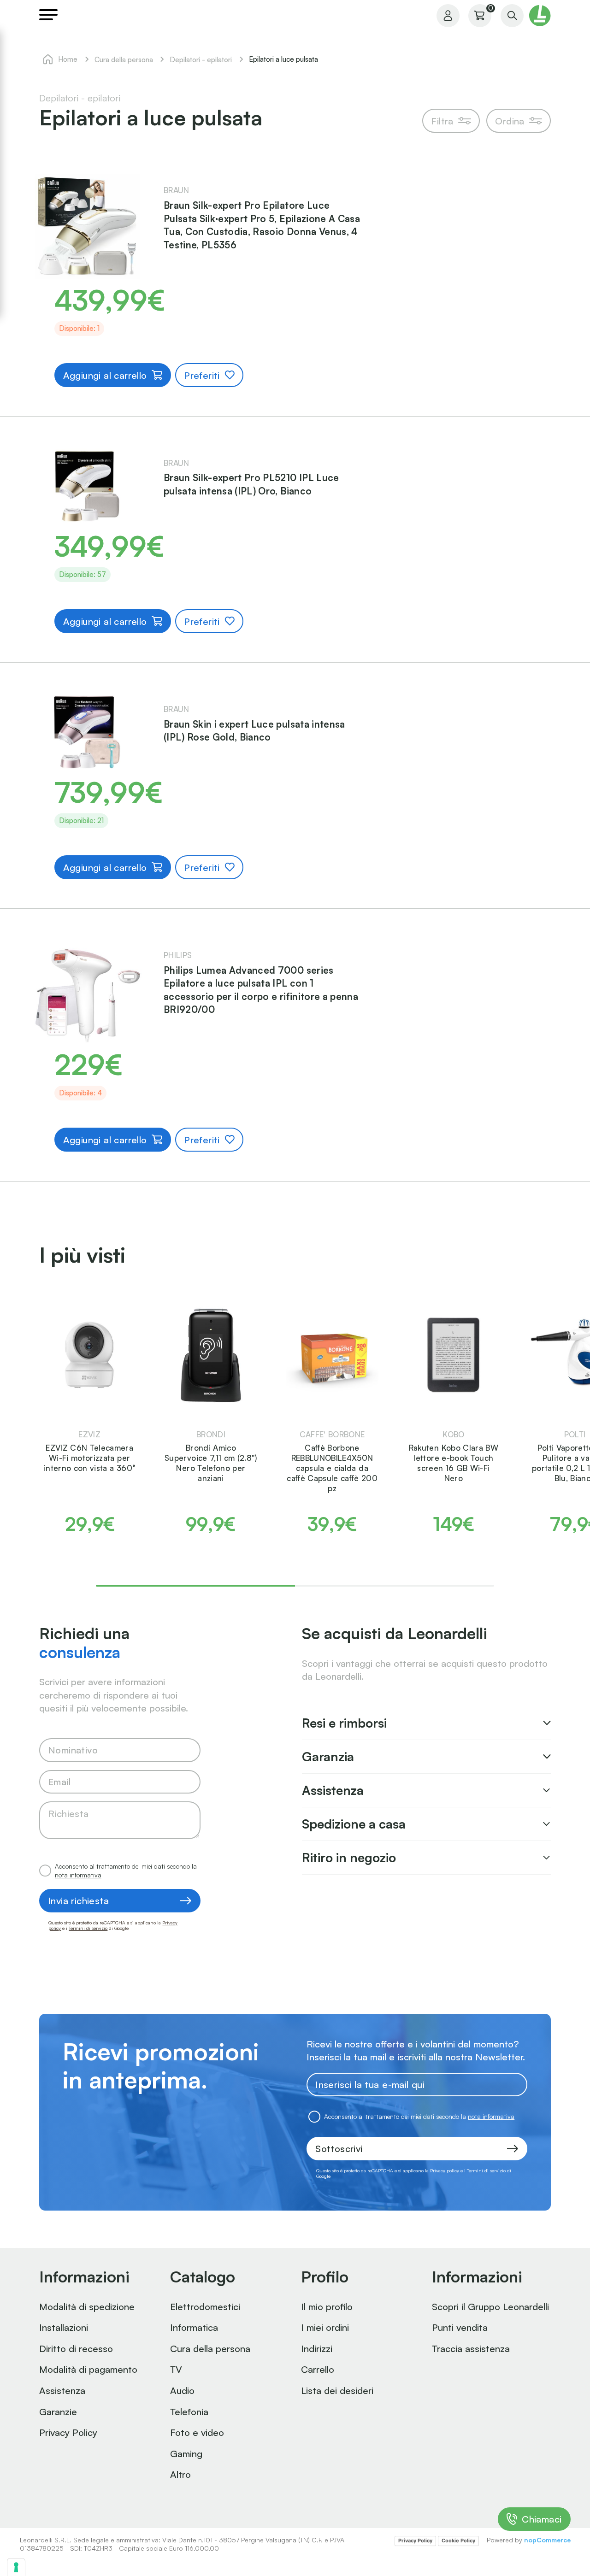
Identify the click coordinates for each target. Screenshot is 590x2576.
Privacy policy (445, 2170)
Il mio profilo (327, 2306)
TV (176, 2369)
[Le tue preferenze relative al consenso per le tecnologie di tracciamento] (16, 2567)
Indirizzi (317, 2348)
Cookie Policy (458, 2541)
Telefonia (189, 2411)
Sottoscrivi (339, 2148)
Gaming (186, 2453)
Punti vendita (460, 2327)
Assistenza (62, 2390)
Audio (182, 2390)
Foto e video (197, 2432)
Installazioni (64, 2327)
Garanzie (58, 2411)
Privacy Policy (68, 2432)
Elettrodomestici (205, 2306)
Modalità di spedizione (87, 2306)
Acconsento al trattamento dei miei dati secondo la (126, 1870)
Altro (180, 2474)
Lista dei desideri (337, 2390)
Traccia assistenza (471, 2348)
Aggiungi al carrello (105, 375)
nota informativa (78, 1875)
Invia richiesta (78, 1900)
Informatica (194, 2327)
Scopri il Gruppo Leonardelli (490, 2306)
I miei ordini (325, 2327)
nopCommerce (547, 2540)
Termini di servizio (88, 1928)
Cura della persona (210, 2348)
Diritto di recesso (76, 2348)
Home (68, 59)
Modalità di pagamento (88, 2369)
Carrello (318, 2369)
